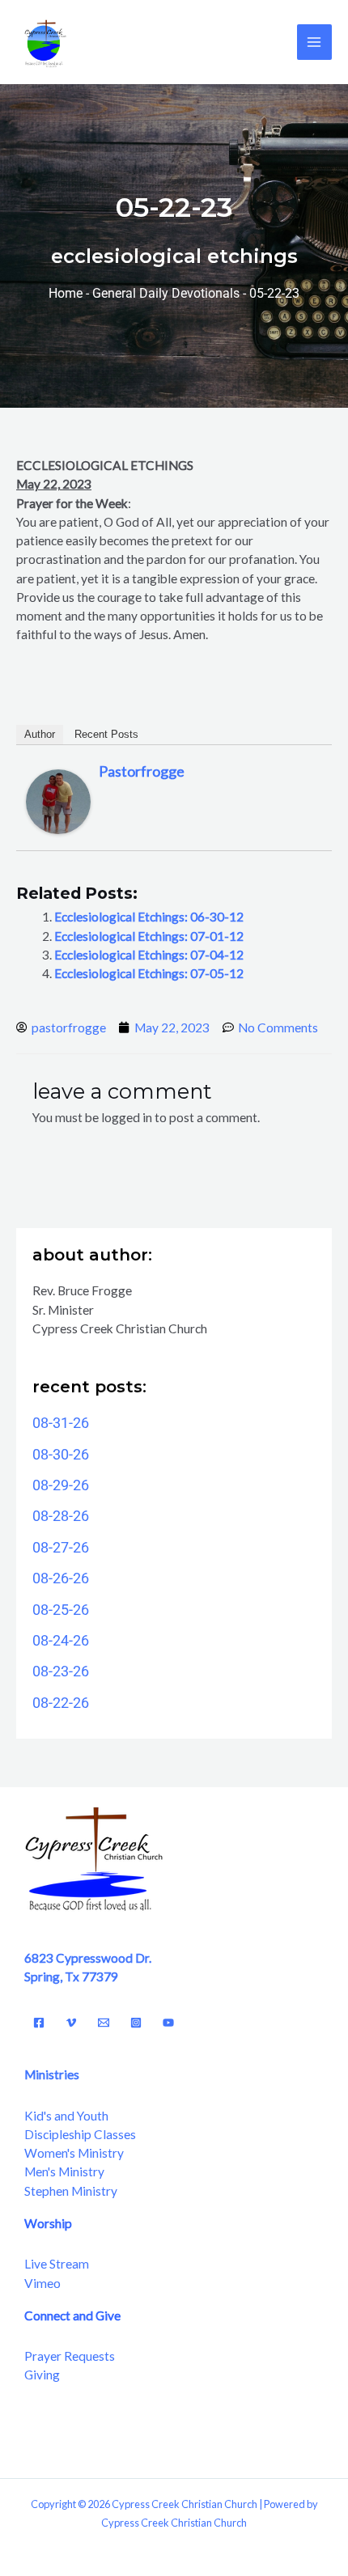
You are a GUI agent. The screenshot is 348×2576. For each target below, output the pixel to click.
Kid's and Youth (66, 2116)
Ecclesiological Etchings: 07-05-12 (149, 973)
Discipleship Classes (80, 2134)
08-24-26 (61, 1640)
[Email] (104, 2023)
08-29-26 (61, 1485)
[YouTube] (168, 2023)
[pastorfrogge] (58, 800)
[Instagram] (136, 2023)
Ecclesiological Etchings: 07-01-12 (149, 936)
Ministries (52, 2074)
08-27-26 (61, 1547)
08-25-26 (61, 1610)
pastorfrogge (142, 771)
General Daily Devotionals (166, 294)
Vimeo (42, 2283)
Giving (42, 2375)
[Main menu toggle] (314, 42)
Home (66, 294)
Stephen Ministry (71, 2191)
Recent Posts (106, 734)
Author (40, 734)
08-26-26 (61, 1578)
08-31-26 (61, 1423)
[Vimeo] (71, 2023)
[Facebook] (39, 2023)
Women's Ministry (74, 2153)
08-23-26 (61, 1671)
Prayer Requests (70, 2356)
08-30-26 (61, 1454)
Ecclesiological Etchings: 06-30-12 (149, 917)
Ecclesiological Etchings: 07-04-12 (149, 955)
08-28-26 (61, 1516)
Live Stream (57, 2264)
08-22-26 (61, 1703)
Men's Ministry (64, 2171)
